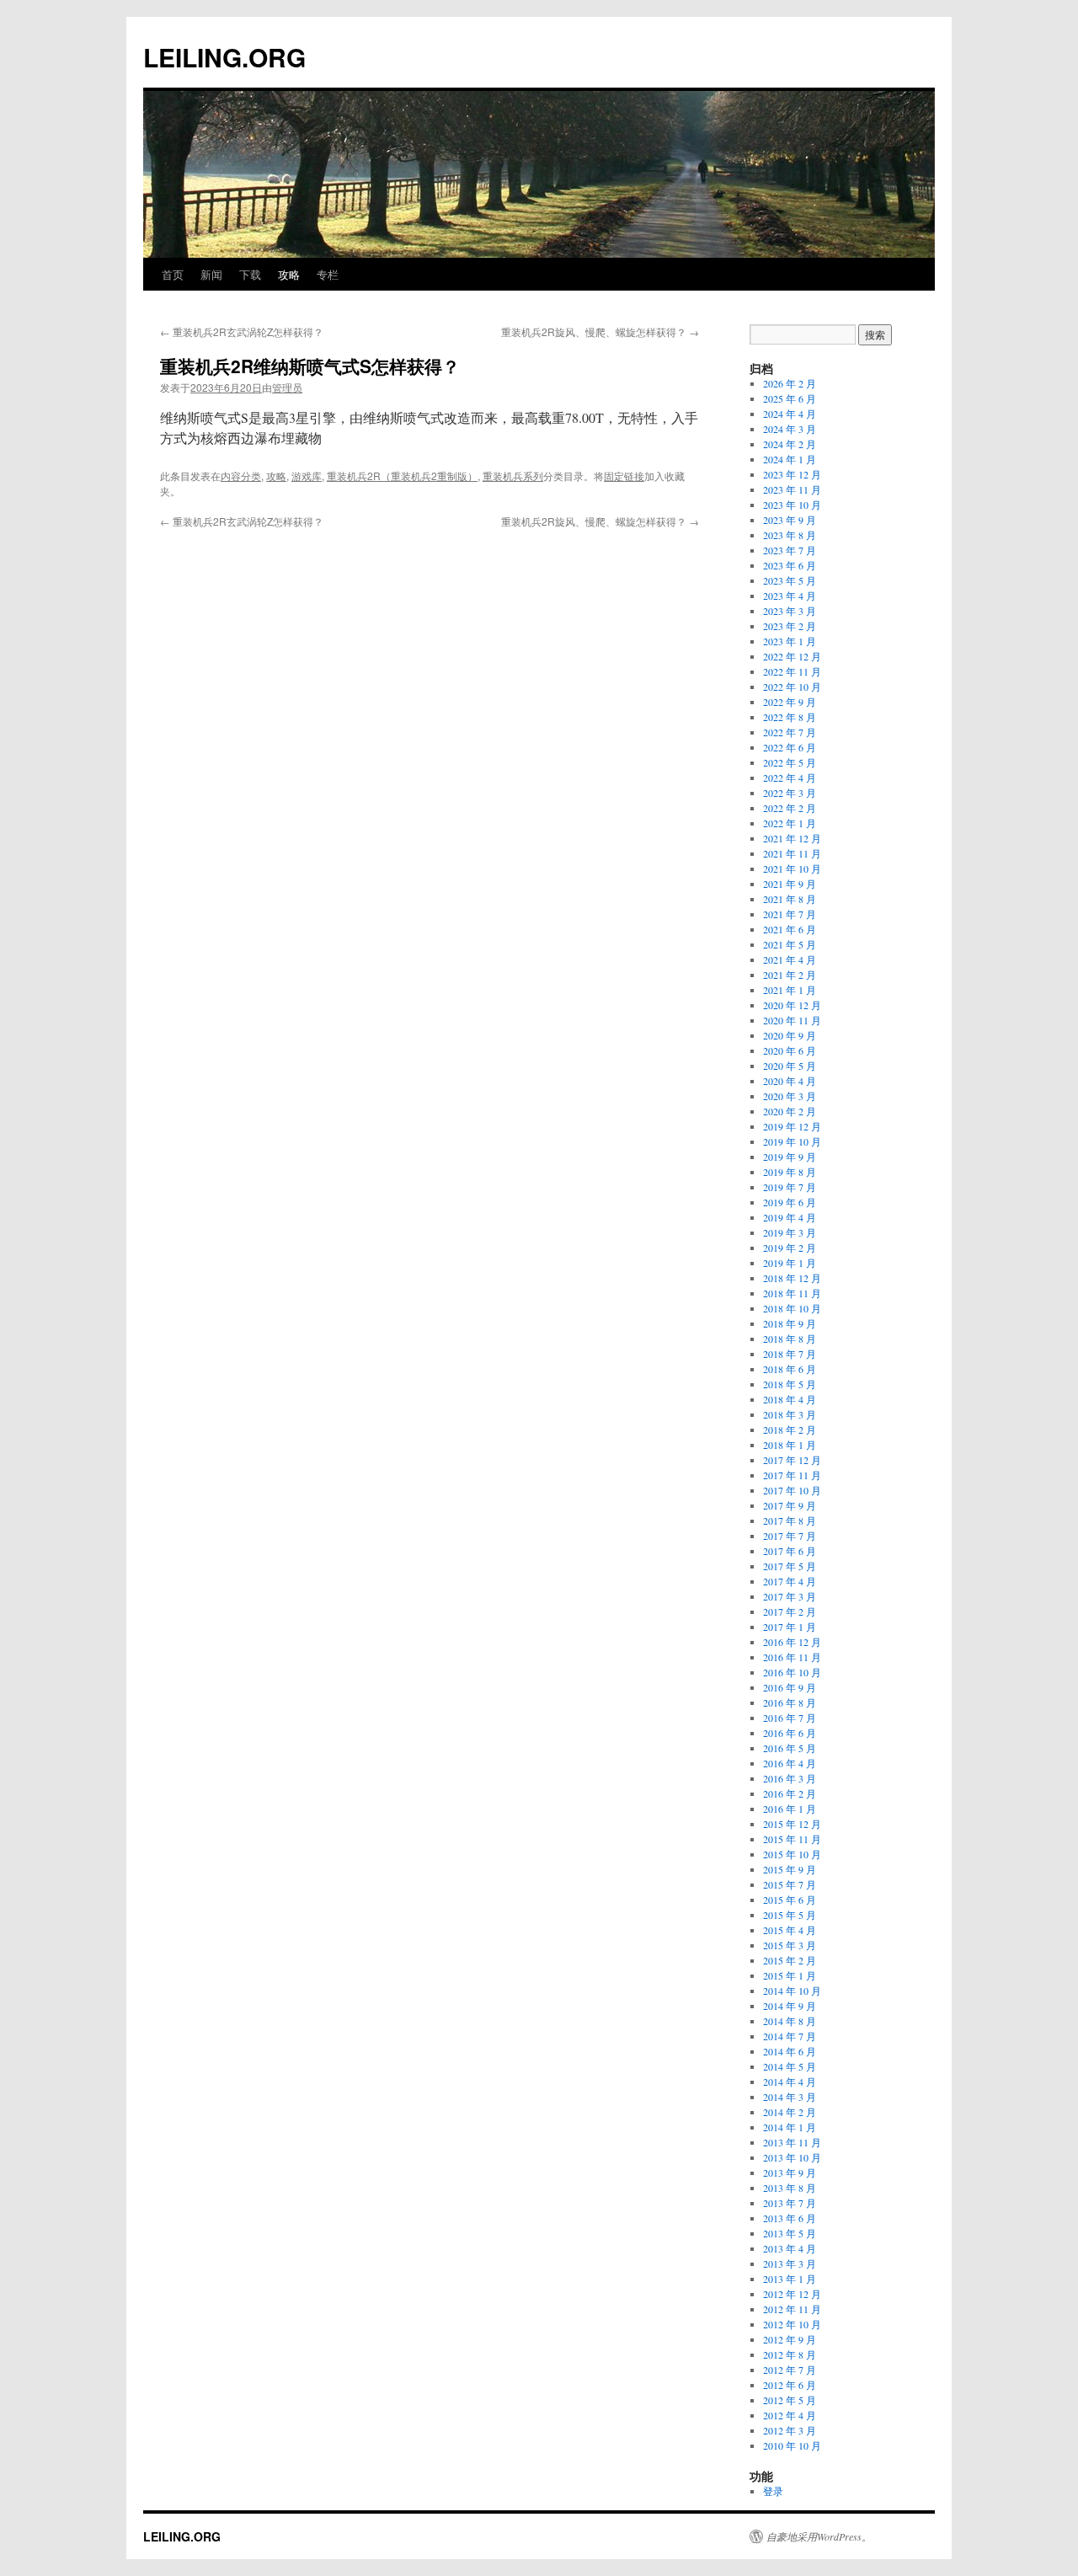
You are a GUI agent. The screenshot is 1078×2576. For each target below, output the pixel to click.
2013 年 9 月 (790, 2172)
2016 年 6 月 (790, 1733)
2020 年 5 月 (790, 1066)
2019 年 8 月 (790, 1172)
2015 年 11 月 (792, 1839)
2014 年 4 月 (790, 2082)
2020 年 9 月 (790, 1035)
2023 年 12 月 (792, 474)
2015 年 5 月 (790, 1915)
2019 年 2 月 (790, 1248)
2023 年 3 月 (790, 611)
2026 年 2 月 (790, 383)
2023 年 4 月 (790, 596)
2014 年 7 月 (790, 2036)
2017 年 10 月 (792, 1490)
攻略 (289, 274)
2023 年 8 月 (790, 535)
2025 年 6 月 (790, 398)
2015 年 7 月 (790, 1884)
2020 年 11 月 (792, 1020)
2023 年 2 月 (790, 626)
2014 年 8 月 (790, 2021)
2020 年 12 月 (792, 1005)
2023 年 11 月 (792, 489)
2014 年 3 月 (790, 2097)
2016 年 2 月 (790, 1793)
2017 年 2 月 (790, 1611)
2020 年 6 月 (790, 1050)
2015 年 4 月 (790, 1930)
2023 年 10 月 (792, 505)
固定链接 (624, 476)
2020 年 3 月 (790, 1096)
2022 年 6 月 (790, 747)
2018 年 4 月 (790, 1399)
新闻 (211, 274)
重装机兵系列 (513, 476)
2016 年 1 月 (790, 1809)
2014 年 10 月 (792, 1991)
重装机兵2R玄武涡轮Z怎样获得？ (242, 331)
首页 (173, 274)
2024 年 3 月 (790, 429)
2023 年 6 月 (790, 565)
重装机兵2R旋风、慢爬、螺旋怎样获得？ (600, 331)
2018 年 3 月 (790, 1414)
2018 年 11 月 (792, 1293)
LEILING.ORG (224, 57)
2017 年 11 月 (792, 1475)
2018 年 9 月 (790, 1323)
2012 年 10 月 (792, 2324)
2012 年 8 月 (790, 2354)
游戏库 (307, 476)
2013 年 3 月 (790, 2263)
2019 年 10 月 (792, 1141)
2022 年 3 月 (790, 793)
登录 (773, 2491)
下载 (250, 274)
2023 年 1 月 (790, 641)
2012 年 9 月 (790, 2339)
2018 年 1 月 (790, 1445)
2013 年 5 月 (790, 2233)
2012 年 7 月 (790, 2370)
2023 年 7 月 (790, 550)
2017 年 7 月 (790, 1536)
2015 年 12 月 (792, 1824)
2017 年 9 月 (790, 1505)
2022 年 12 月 (792, 656)
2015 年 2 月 (790, 1960)
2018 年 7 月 (790, 1354)
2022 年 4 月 (790, 778)
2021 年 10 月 (792, 868)
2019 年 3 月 (790, 1232)
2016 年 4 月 (790, 1763)
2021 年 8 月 (790, 899)
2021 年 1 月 (790, 990)
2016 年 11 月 (792, 1657)
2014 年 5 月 (790, 2066)
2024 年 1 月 (790, 459)
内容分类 (241, 476)
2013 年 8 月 (790, 2188)
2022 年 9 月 (790, 702)
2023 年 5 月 (790, 580)
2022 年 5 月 (790, 762)
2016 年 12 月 (792, 1642)
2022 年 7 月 (790, 732)
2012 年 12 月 (792, 2294)
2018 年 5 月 (790, 1384)
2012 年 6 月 (790, 2385)
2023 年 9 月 (790, 520)
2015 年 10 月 (792, 1854)
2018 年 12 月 (792, 1278)
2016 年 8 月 (790, 1702)
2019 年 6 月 (790, 1202)
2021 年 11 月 (792, 853)
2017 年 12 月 (792, 1460)
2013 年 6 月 (790, 2218)
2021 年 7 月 (790, 914)
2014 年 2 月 (790, 2112)
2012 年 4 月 (790, 2415)
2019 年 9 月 (790, 1157)
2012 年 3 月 (790, 2430)
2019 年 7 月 (790, 1187)
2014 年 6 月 (790, 2051)
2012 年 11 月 (792, 2309)
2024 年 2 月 (790, 444)
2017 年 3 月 (790, 1596)
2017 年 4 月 (790, 1581)
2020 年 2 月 (790, 1111)
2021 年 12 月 (792, 838)
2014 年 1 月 (790, 2127)
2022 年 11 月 (792, 671)
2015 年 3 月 (790, 1945)
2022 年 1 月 (790, 823)
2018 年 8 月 (790, 1339)
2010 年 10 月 (792, 2445)
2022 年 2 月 (790, 808)
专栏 (328, 274)
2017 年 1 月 (790, 1627)
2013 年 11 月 (792, 2142)
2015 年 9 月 (790, 1869)
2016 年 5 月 (790, 1748)
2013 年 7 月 (790, 2203)
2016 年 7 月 (790, 1718)
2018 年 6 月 (790, 1369)
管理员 (287, 387)
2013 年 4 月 (790, 2248)
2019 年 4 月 (790, 1217)
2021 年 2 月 (790, 975)
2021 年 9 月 (790, 884)
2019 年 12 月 (792, 1126)
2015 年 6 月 (790, 1900)
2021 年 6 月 (790, 929)
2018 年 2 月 (790, 1430)
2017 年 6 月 (790, 1551)
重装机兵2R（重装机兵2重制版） (402, 476)
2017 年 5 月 (790, 1566)
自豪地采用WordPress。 (819, 2536)
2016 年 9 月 (790, 1687)
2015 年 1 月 (790, 1975)
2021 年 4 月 (790, 959)
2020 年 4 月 (790, 1081)
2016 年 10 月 (792, 1672)
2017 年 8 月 (790, 1520)
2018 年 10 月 (792, 1308)
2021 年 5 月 (790, 944)
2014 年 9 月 (790, 2006)
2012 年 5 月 (790, 2400)
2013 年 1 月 (790, 2279)
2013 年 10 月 (792, 2157)
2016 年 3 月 (790, 1778)
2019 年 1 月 (790, 1263)
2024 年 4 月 (790, 414)
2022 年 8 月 (790, 717)
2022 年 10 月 (792, 687)
